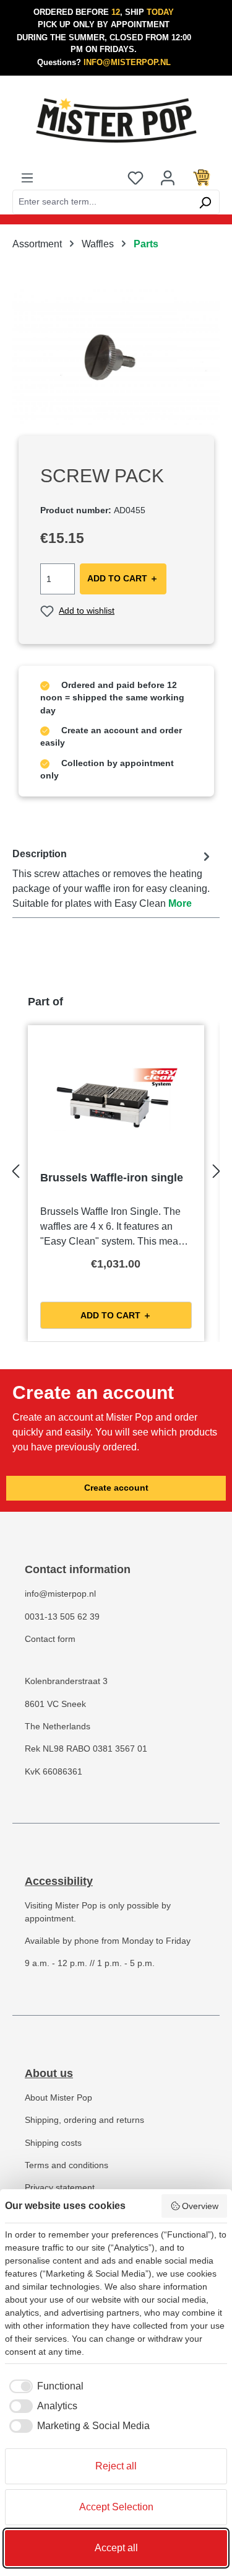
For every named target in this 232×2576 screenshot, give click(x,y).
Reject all (116, 2466)
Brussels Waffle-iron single (112, 1178)
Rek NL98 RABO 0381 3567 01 (86, 1749)
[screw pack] (116, 356)
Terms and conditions (67, 2165)
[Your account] (168, 177)
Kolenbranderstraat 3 (66, 1681)
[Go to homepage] (116, 120)
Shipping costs (53, 2143)
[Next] (217, 1167)
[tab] (113, 879)
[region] (116, 356)
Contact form (50, 1639)
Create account (116, 1488)
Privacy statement (60, 2188)
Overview (200, 2206)
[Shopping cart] (202, 177)
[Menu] (27, 177)
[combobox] (102, 202)
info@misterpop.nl (60, 1594)
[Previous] (15, 1167)
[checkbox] (44, 2386)
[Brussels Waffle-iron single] (116, 1100)
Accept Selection (116, 2507)
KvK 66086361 (54, 1772)
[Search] (205, 202)
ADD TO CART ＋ (123, 579)
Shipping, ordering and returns (84, 2120)
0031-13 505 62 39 (62, 1617)
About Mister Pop (58, 2098)
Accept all (116, 2548)
